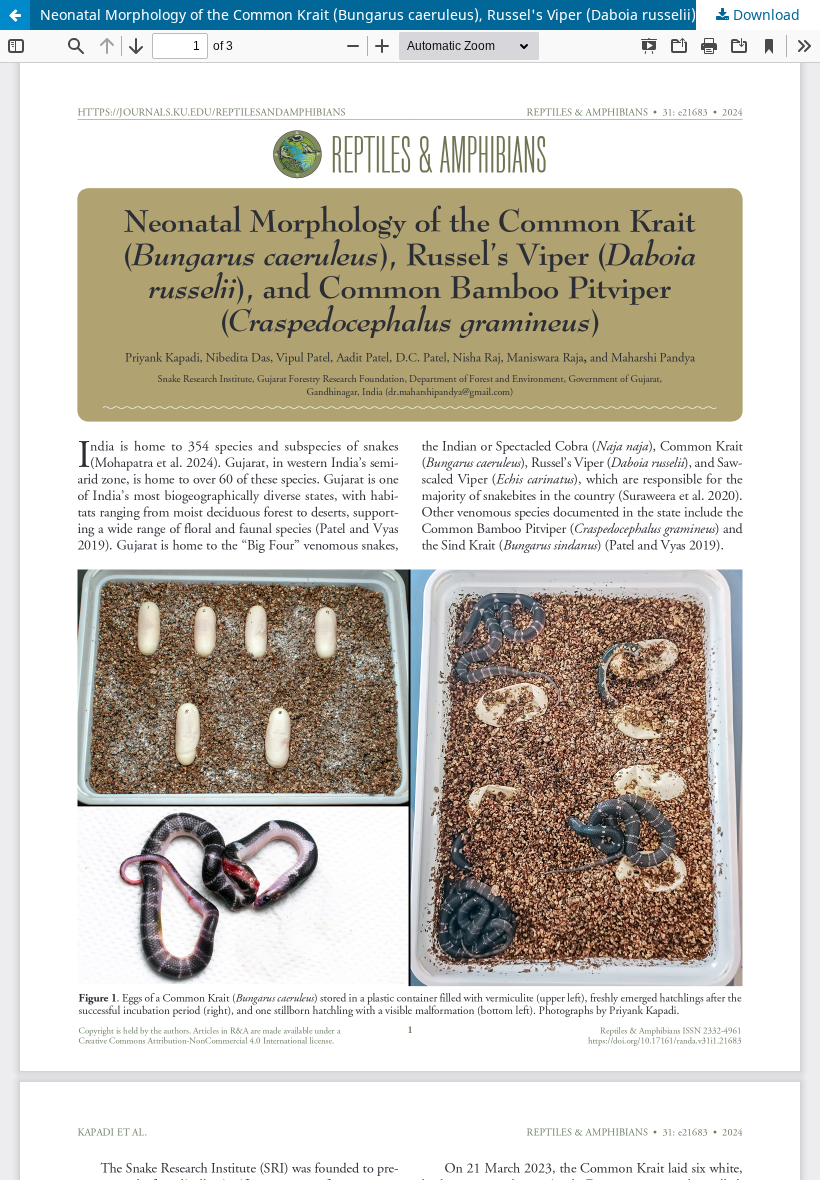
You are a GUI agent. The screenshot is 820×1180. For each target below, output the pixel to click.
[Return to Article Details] (15, 15)
